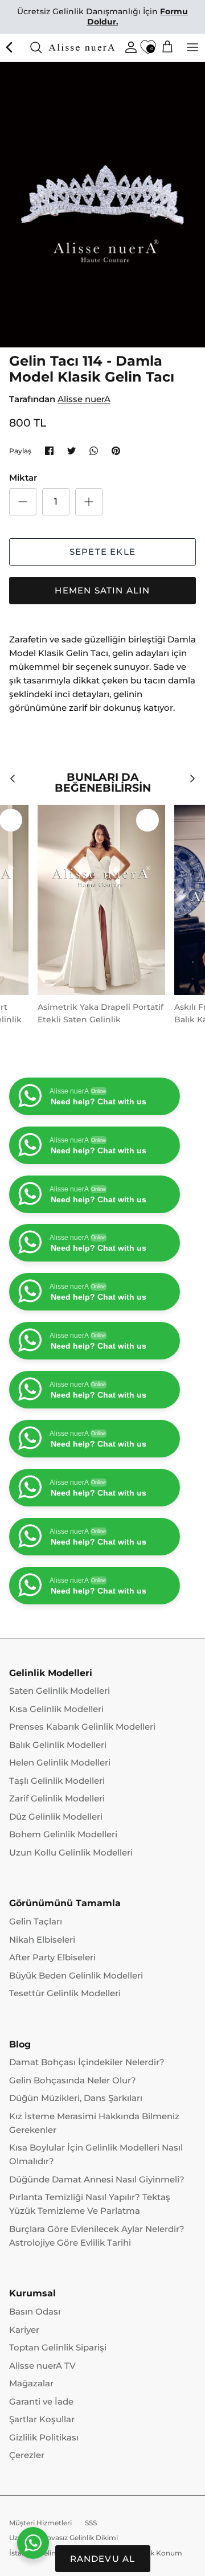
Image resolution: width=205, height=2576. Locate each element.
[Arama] (36, 47)
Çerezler (27, 2455)
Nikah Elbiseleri (42, 1940)
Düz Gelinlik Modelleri (56, 1817)
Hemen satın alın (102, 590)
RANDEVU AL (103, 2559)
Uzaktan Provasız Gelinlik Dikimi (63, 2538)
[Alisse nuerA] (82, 48)
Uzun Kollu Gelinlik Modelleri (71, 1852)
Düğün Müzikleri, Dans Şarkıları (76, 2098)
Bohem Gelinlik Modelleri (63, 1834)
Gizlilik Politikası (44, 2437)
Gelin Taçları (36, 1921)
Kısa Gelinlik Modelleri (56, 1709)
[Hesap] (128, 47)
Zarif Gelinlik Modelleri (57, 1798)
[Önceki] (10, 47)
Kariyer (24, 2330)
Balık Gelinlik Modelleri (58, 1745)
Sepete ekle (102, 552)
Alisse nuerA (84, 399)
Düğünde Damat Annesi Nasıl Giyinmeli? (97, 2179)
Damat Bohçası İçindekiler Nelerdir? (87, 2062)
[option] (102, 205)
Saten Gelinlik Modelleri (60, 1691)
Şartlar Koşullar (42, 2419)
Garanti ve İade (41, 2401)
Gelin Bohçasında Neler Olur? (73, 2080)
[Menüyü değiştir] (192, 47)
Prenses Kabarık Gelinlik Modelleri (82, 1727)
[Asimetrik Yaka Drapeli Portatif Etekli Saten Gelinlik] (101, 900)
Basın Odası (35, 2311)
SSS (91, 2523)
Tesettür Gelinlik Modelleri (65, 1993)
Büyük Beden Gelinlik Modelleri (76, 1975)
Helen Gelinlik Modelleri (60, 1762)
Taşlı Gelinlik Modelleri (57, 1781)
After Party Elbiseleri (52, 1957)
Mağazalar (31, 2383)
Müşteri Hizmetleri (40, 2523)
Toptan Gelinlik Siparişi (58, 2347)
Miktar (23, 478)
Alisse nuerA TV (42, 2366)
